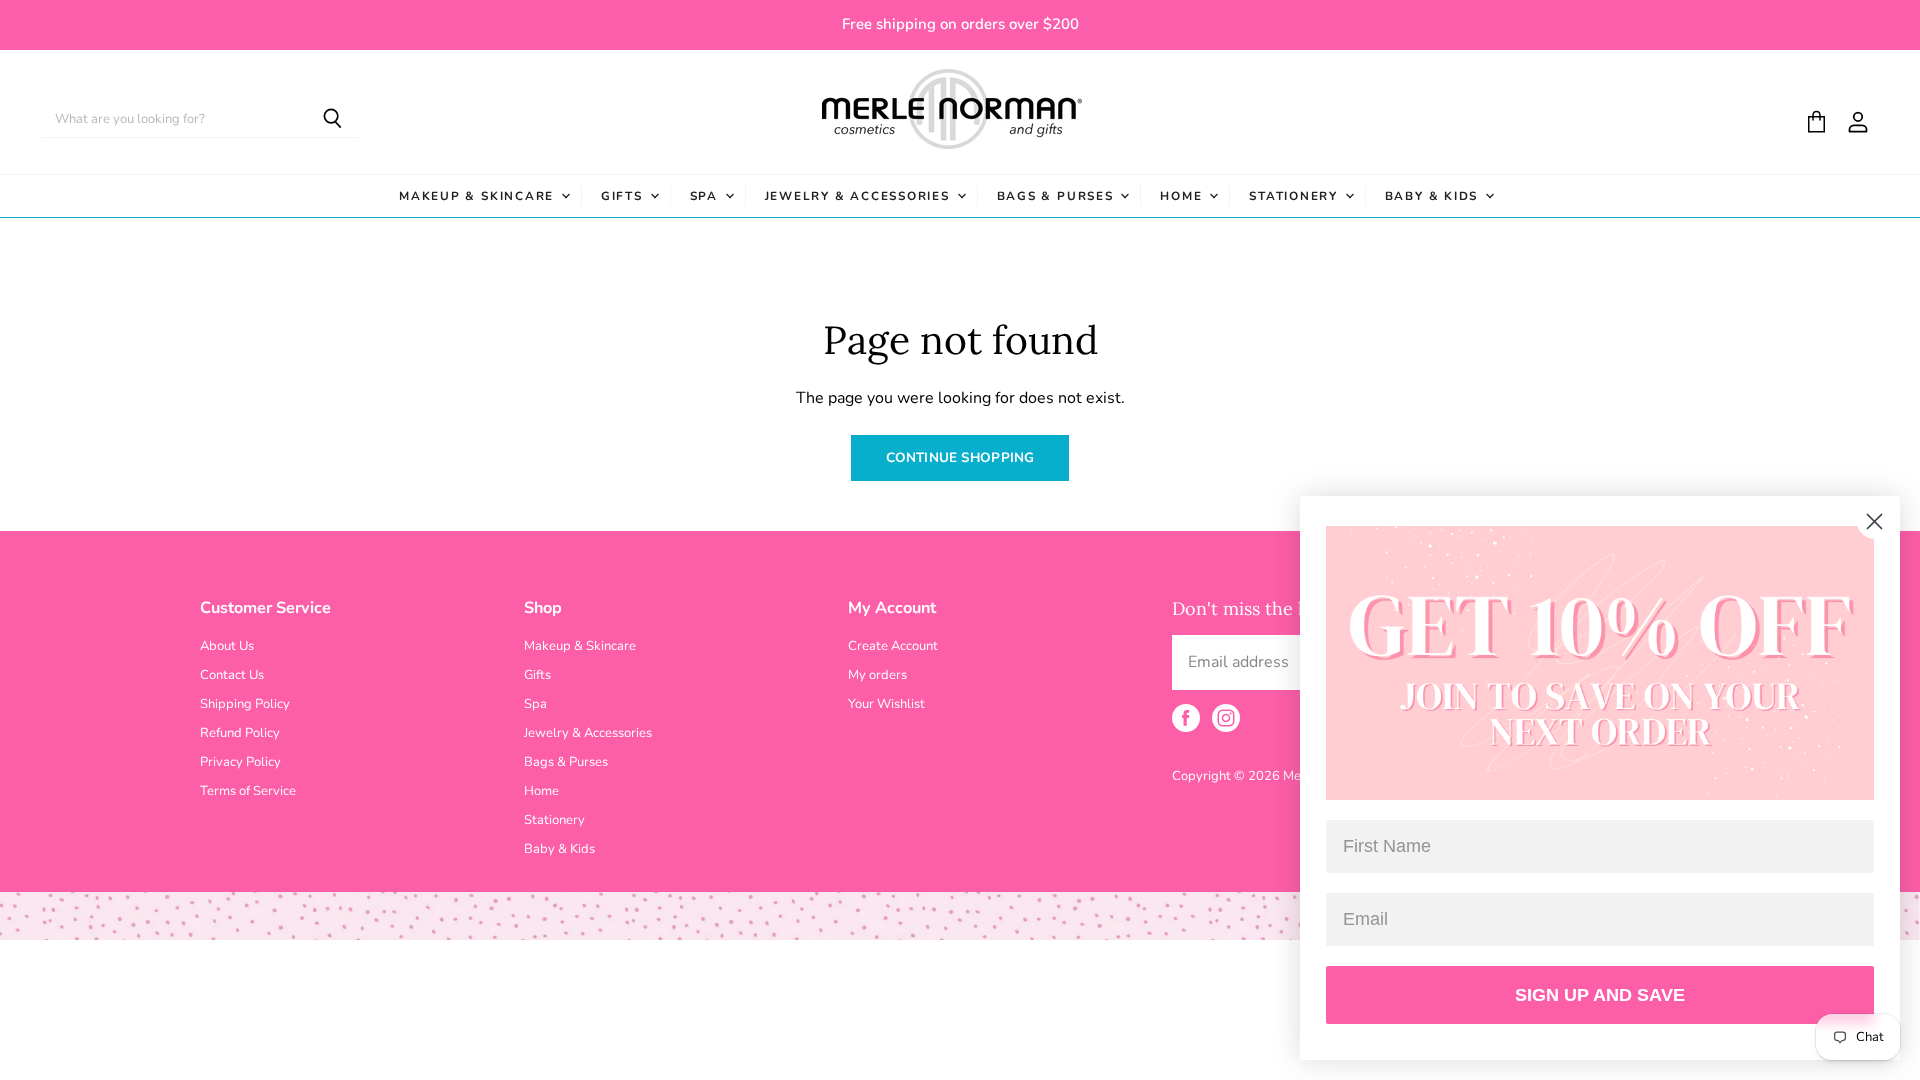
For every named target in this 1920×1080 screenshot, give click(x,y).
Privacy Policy (240, 762)
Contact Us (232, 675)
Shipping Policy (245, 704)
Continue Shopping (960, 457)
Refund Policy (240, 733)
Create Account (893, 646)
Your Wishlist (886, 704)
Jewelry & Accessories (860, 196)
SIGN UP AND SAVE (1600, 995)
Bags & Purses (1058, 196)
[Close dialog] (1874, 521)
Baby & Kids (1434, 196)
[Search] (332, 120)
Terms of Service (248, 791)
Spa (706, 196)
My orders (877, 675)
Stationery (1295, 196)
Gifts (624, 196)
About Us (227, 646)
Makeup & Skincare (479, 196)
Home (1183, 196)
